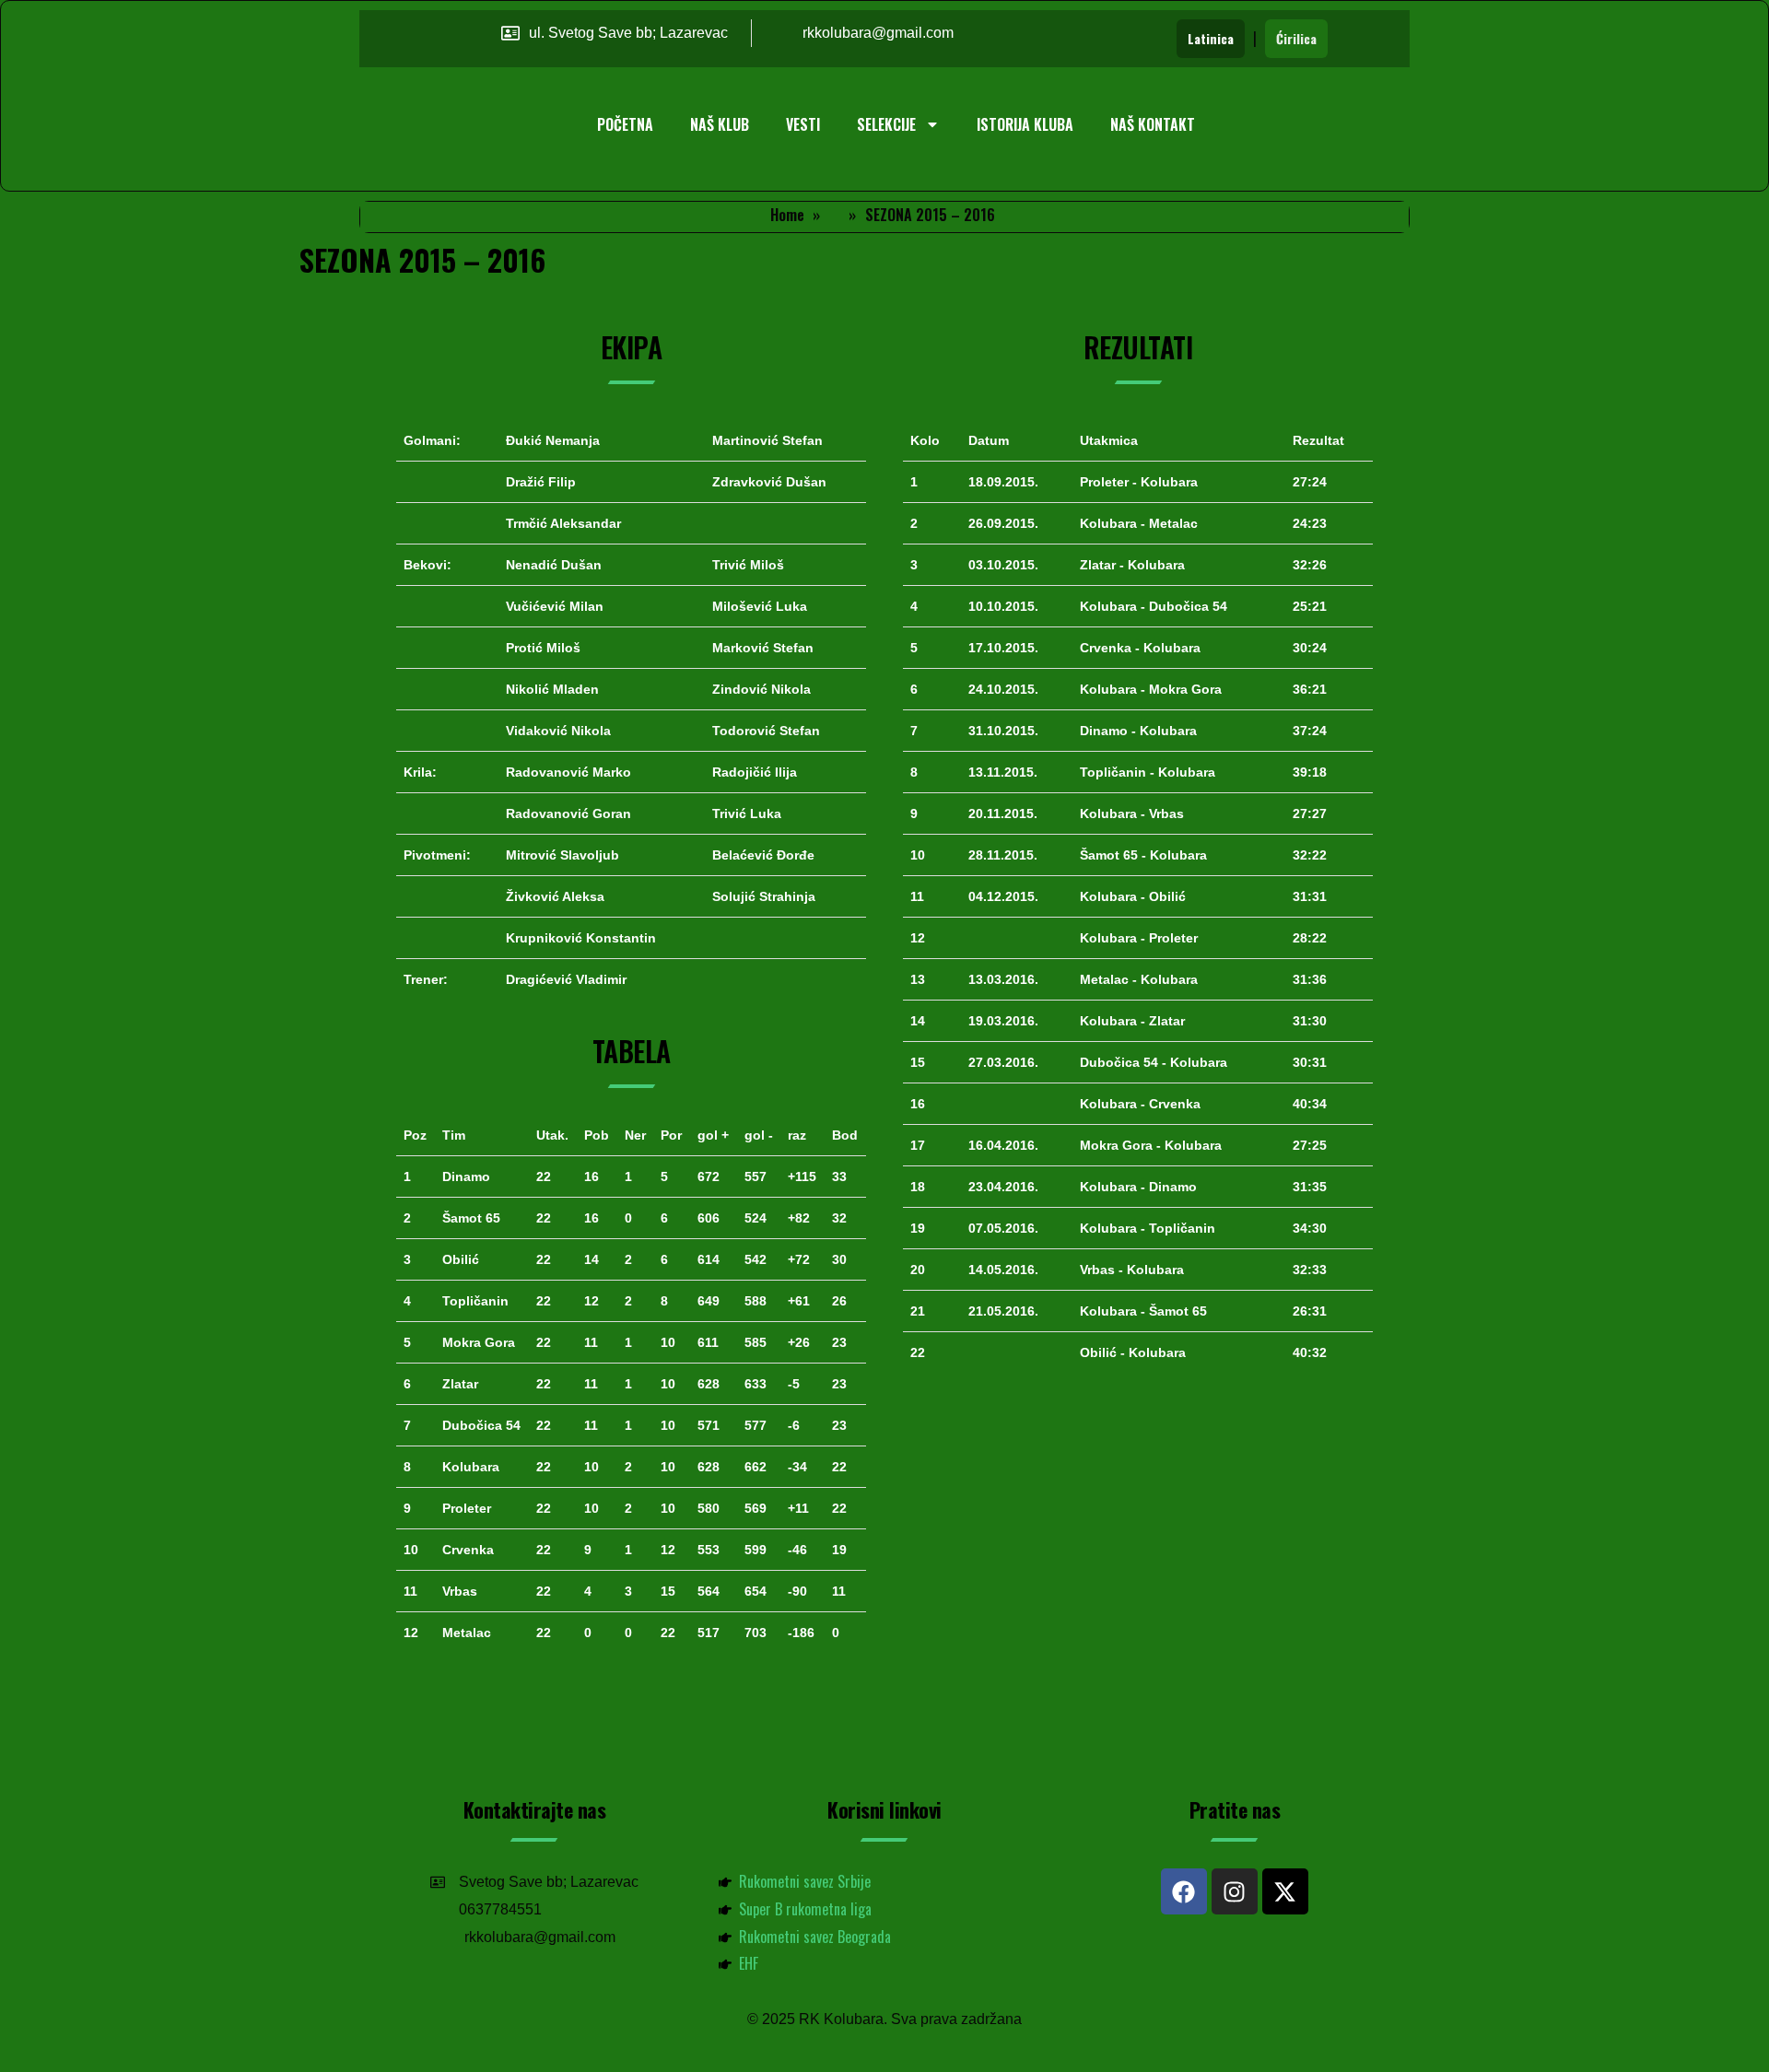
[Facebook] (1184, 1891)
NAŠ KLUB (720, 124)
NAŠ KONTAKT (1153, 124)
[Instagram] (1235, 1891)
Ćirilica (1296, 38)
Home (787, 215)
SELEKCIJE (886, 124)
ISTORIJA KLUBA (1025, 124)
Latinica (1211, 38)
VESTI (803, 124)
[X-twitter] (1285, 1891)
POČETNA (625, 124)
